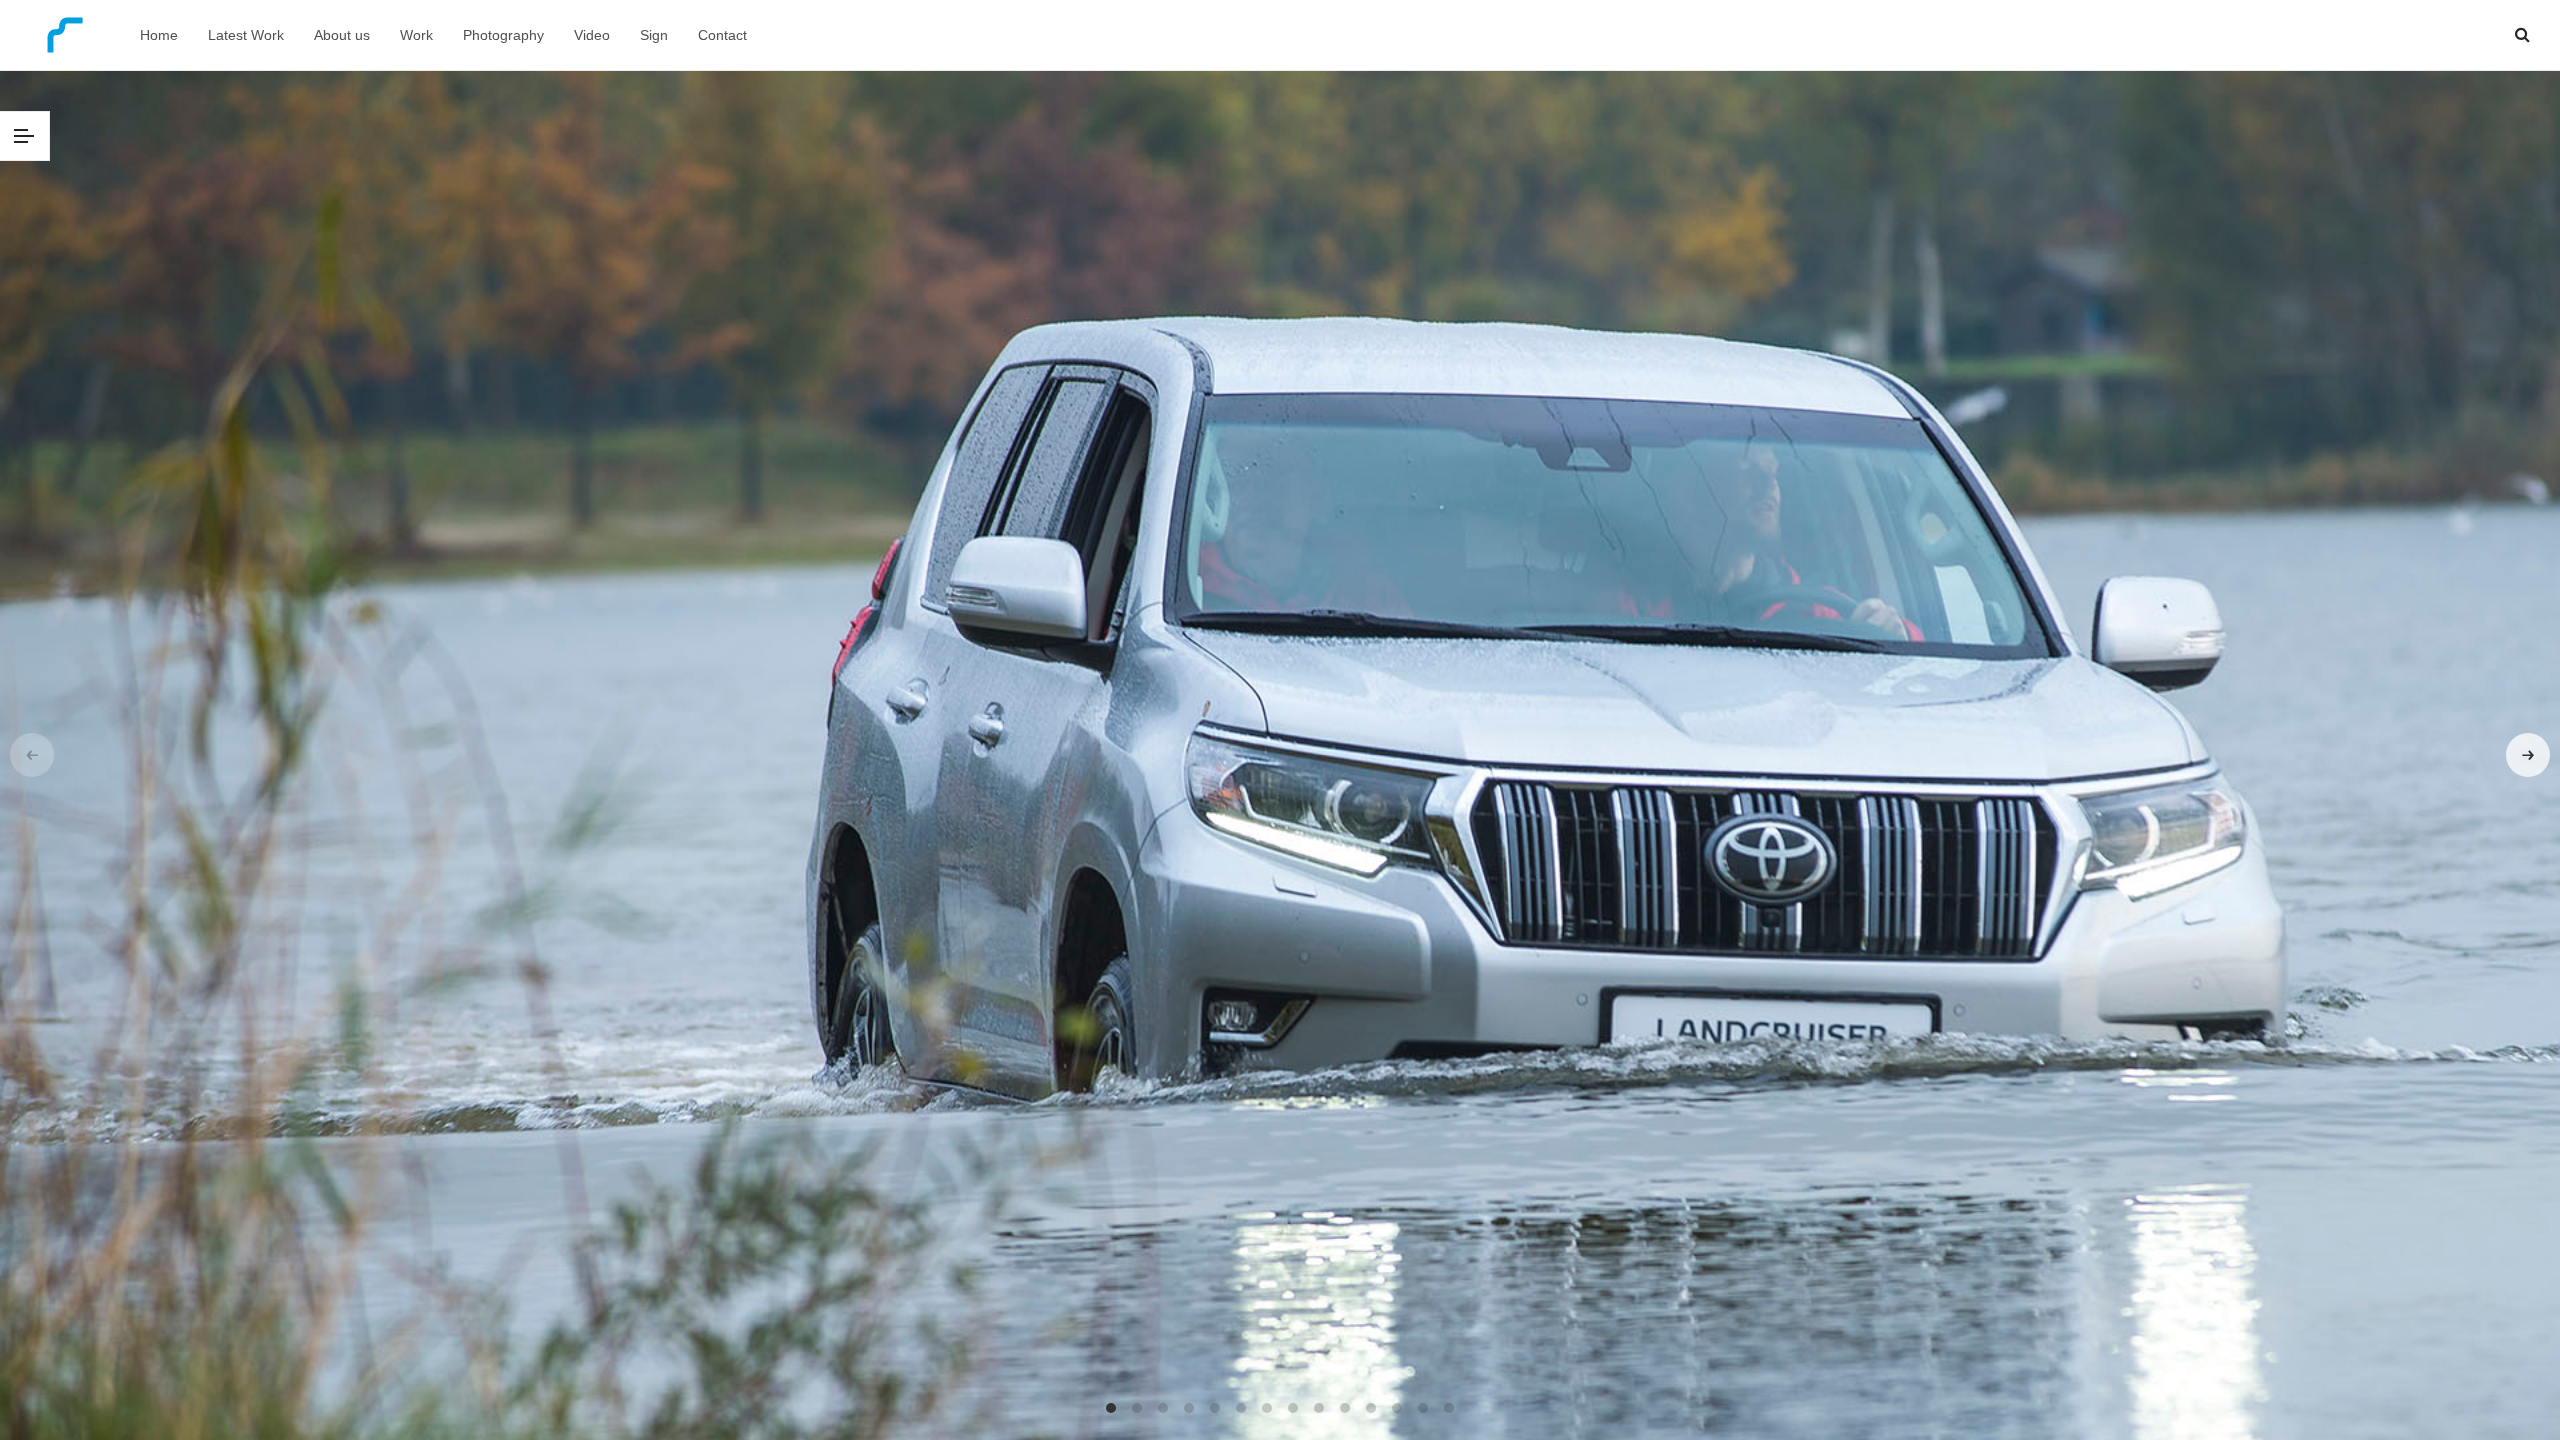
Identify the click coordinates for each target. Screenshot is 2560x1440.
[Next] (2528, 755)
